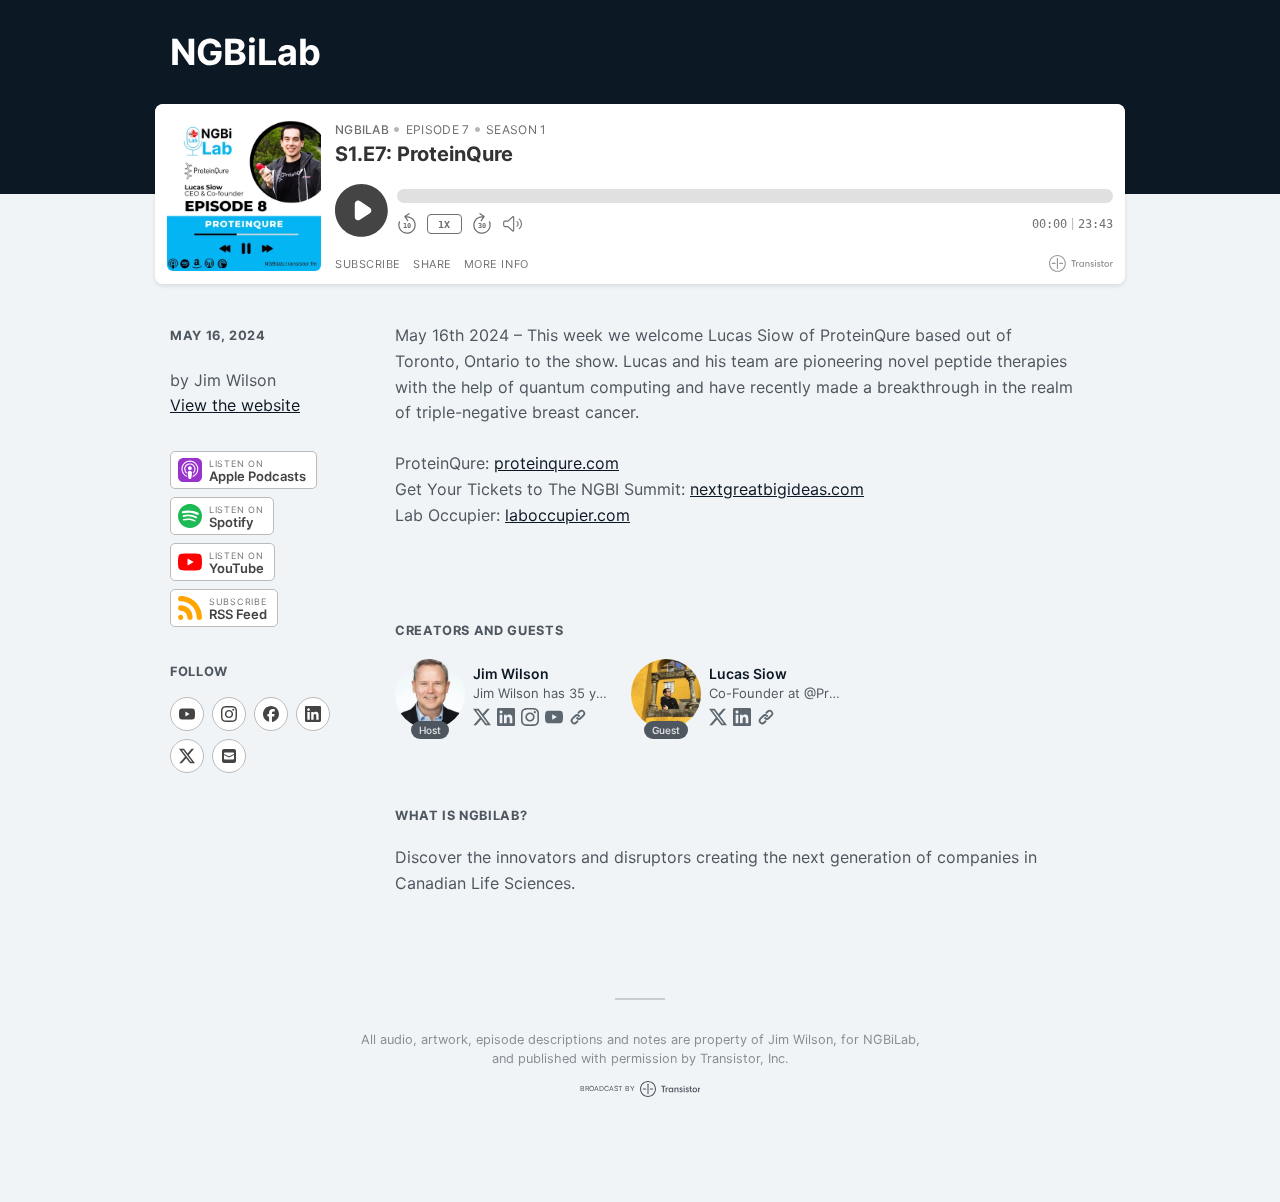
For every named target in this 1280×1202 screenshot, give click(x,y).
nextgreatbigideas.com (777, 489)
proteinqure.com (556, 463)
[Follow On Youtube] (187, 714)
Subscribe (368, 264)
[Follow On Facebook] (271, 714)
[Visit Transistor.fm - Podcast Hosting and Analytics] (1081, 263)
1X (444, 224)
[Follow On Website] (578, 717)
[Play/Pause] (244, 194)
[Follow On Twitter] (482, 717)
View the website (235, 405)
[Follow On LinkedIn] (313, 714)
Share (432, 264)
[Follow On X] (187, 756)
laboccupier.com (567, 515)
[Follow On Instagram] (229, 714)
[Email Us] (229, 756)
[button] (755, 196)
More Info (496, 264)
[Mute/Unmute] (512, 224)
